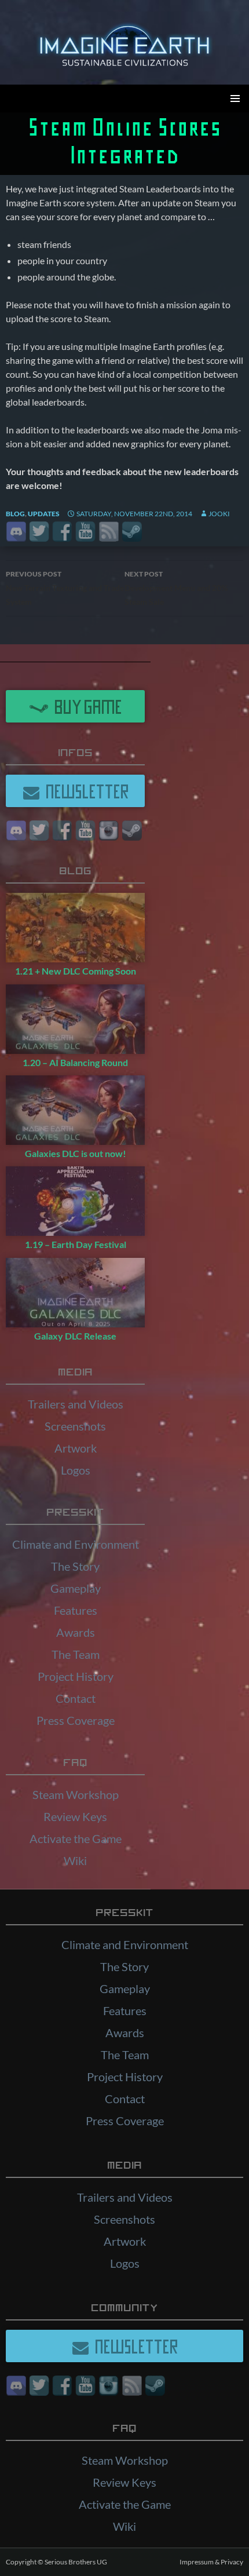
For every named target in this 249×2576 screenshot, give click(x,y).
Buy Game (85, 706)
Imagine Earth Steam (132, 532)
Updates (44, 514)
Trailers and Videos (76, 1404)
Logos (76, 1470)
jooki (219, 514)
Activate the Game (76, 1838)
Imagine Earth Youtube (85, 532)
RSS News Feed (109, 532)
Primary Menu (235, 98)
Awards (76, 1632)
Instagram (109, 831)
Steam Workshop (76, 1794)
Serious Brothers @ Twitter (39, 532)
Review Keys (75, 1816)
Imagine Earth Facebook (62, 532)
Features (76, 1610)
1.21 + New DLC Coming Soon (76, 971)
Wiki (75, 1860)
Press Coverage (76, 1720)
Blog (15, 514)
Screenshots (75, 1426)
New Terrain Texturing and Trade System (65, 588)
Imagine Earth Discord (16, 532)
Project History (76, 1676)
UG (102, 2562)
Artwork (76, 1448)
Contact (76, 1698)
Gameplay (76, 1588)
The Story (75, 1566)
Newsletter (85, 791)
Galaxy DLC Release (75, 1336)
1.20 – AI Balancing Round (75, 1062)
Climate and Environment (76, 1544)
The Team (76, 1654)
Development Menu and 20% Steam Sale (176, 588)
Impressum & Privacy (211, 2562)
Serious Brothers (71, 2562)
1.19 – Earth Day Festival (76, 1244)
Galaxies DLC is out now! (76, 1153)
